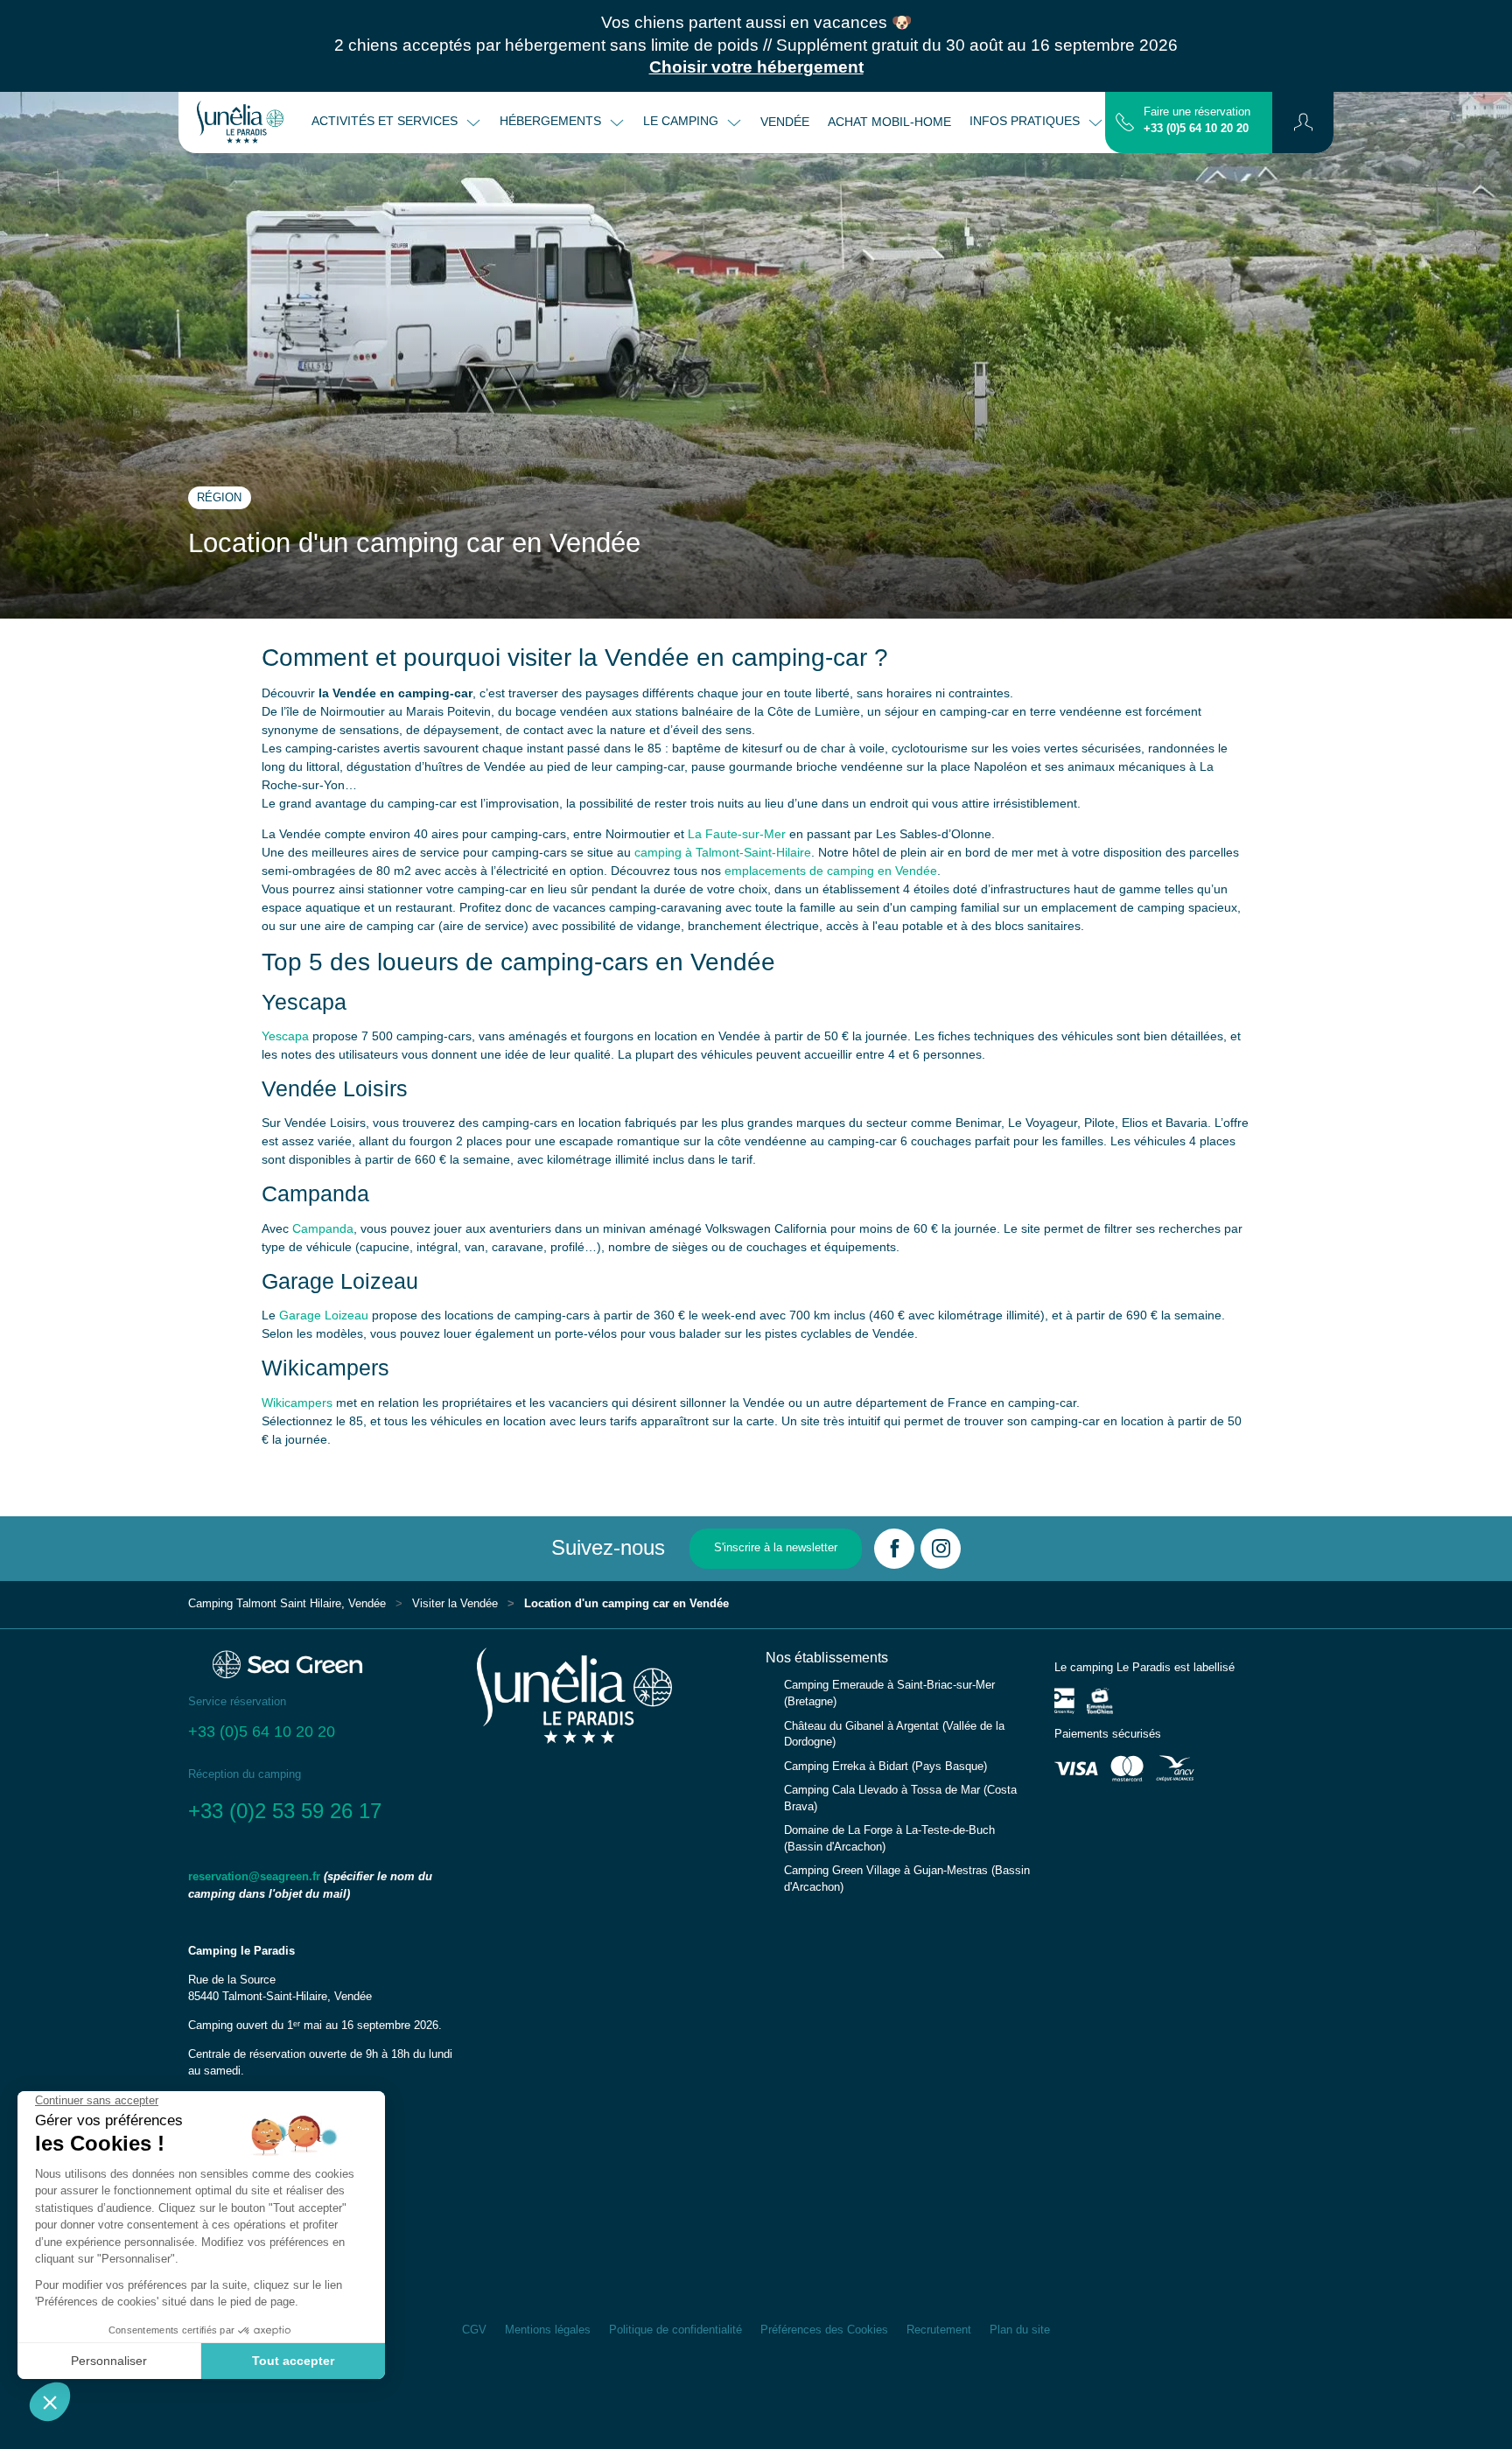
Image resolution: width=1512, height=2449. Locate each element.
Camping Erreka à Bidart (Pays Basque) (885, 1767)
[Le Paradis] (240, 122)
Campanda (323, 1228)
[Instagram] (941, 1549)
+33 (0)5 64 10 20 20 (1196, 129)
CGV (474, 2330)
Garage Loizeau (324, 1315)
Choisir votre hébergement (756, 67)
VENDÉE (785, 122)
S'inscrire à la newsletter (776, 1548)
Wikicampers (297, 1403)
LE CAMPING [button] (682, 121)
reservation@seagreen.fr (254, 1877)
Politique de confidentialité (675, 2330)
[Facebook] (894, 1549)
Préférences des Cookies (824, 2330)
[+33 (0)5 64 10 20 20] (1125, 122)
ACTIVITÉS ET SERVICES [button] (386, 121)
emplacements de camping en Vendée (831, 871)
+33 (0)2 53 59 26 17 (285, 1811)
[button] (1303, 122)
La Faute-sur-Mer (737, 834)
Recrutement (939, 2330)
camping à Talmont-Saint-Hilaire (723, 852)
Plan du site (1020, 2330)
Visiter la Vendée (455, 1604)
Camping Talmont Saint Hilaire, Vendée (287, 1604)
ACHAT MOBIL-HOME (889, 122)
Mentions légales (548, 2330)
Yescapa (285, 1036)
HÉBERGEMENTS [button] (552, 121)
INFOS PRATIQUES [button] (1026, 121)
